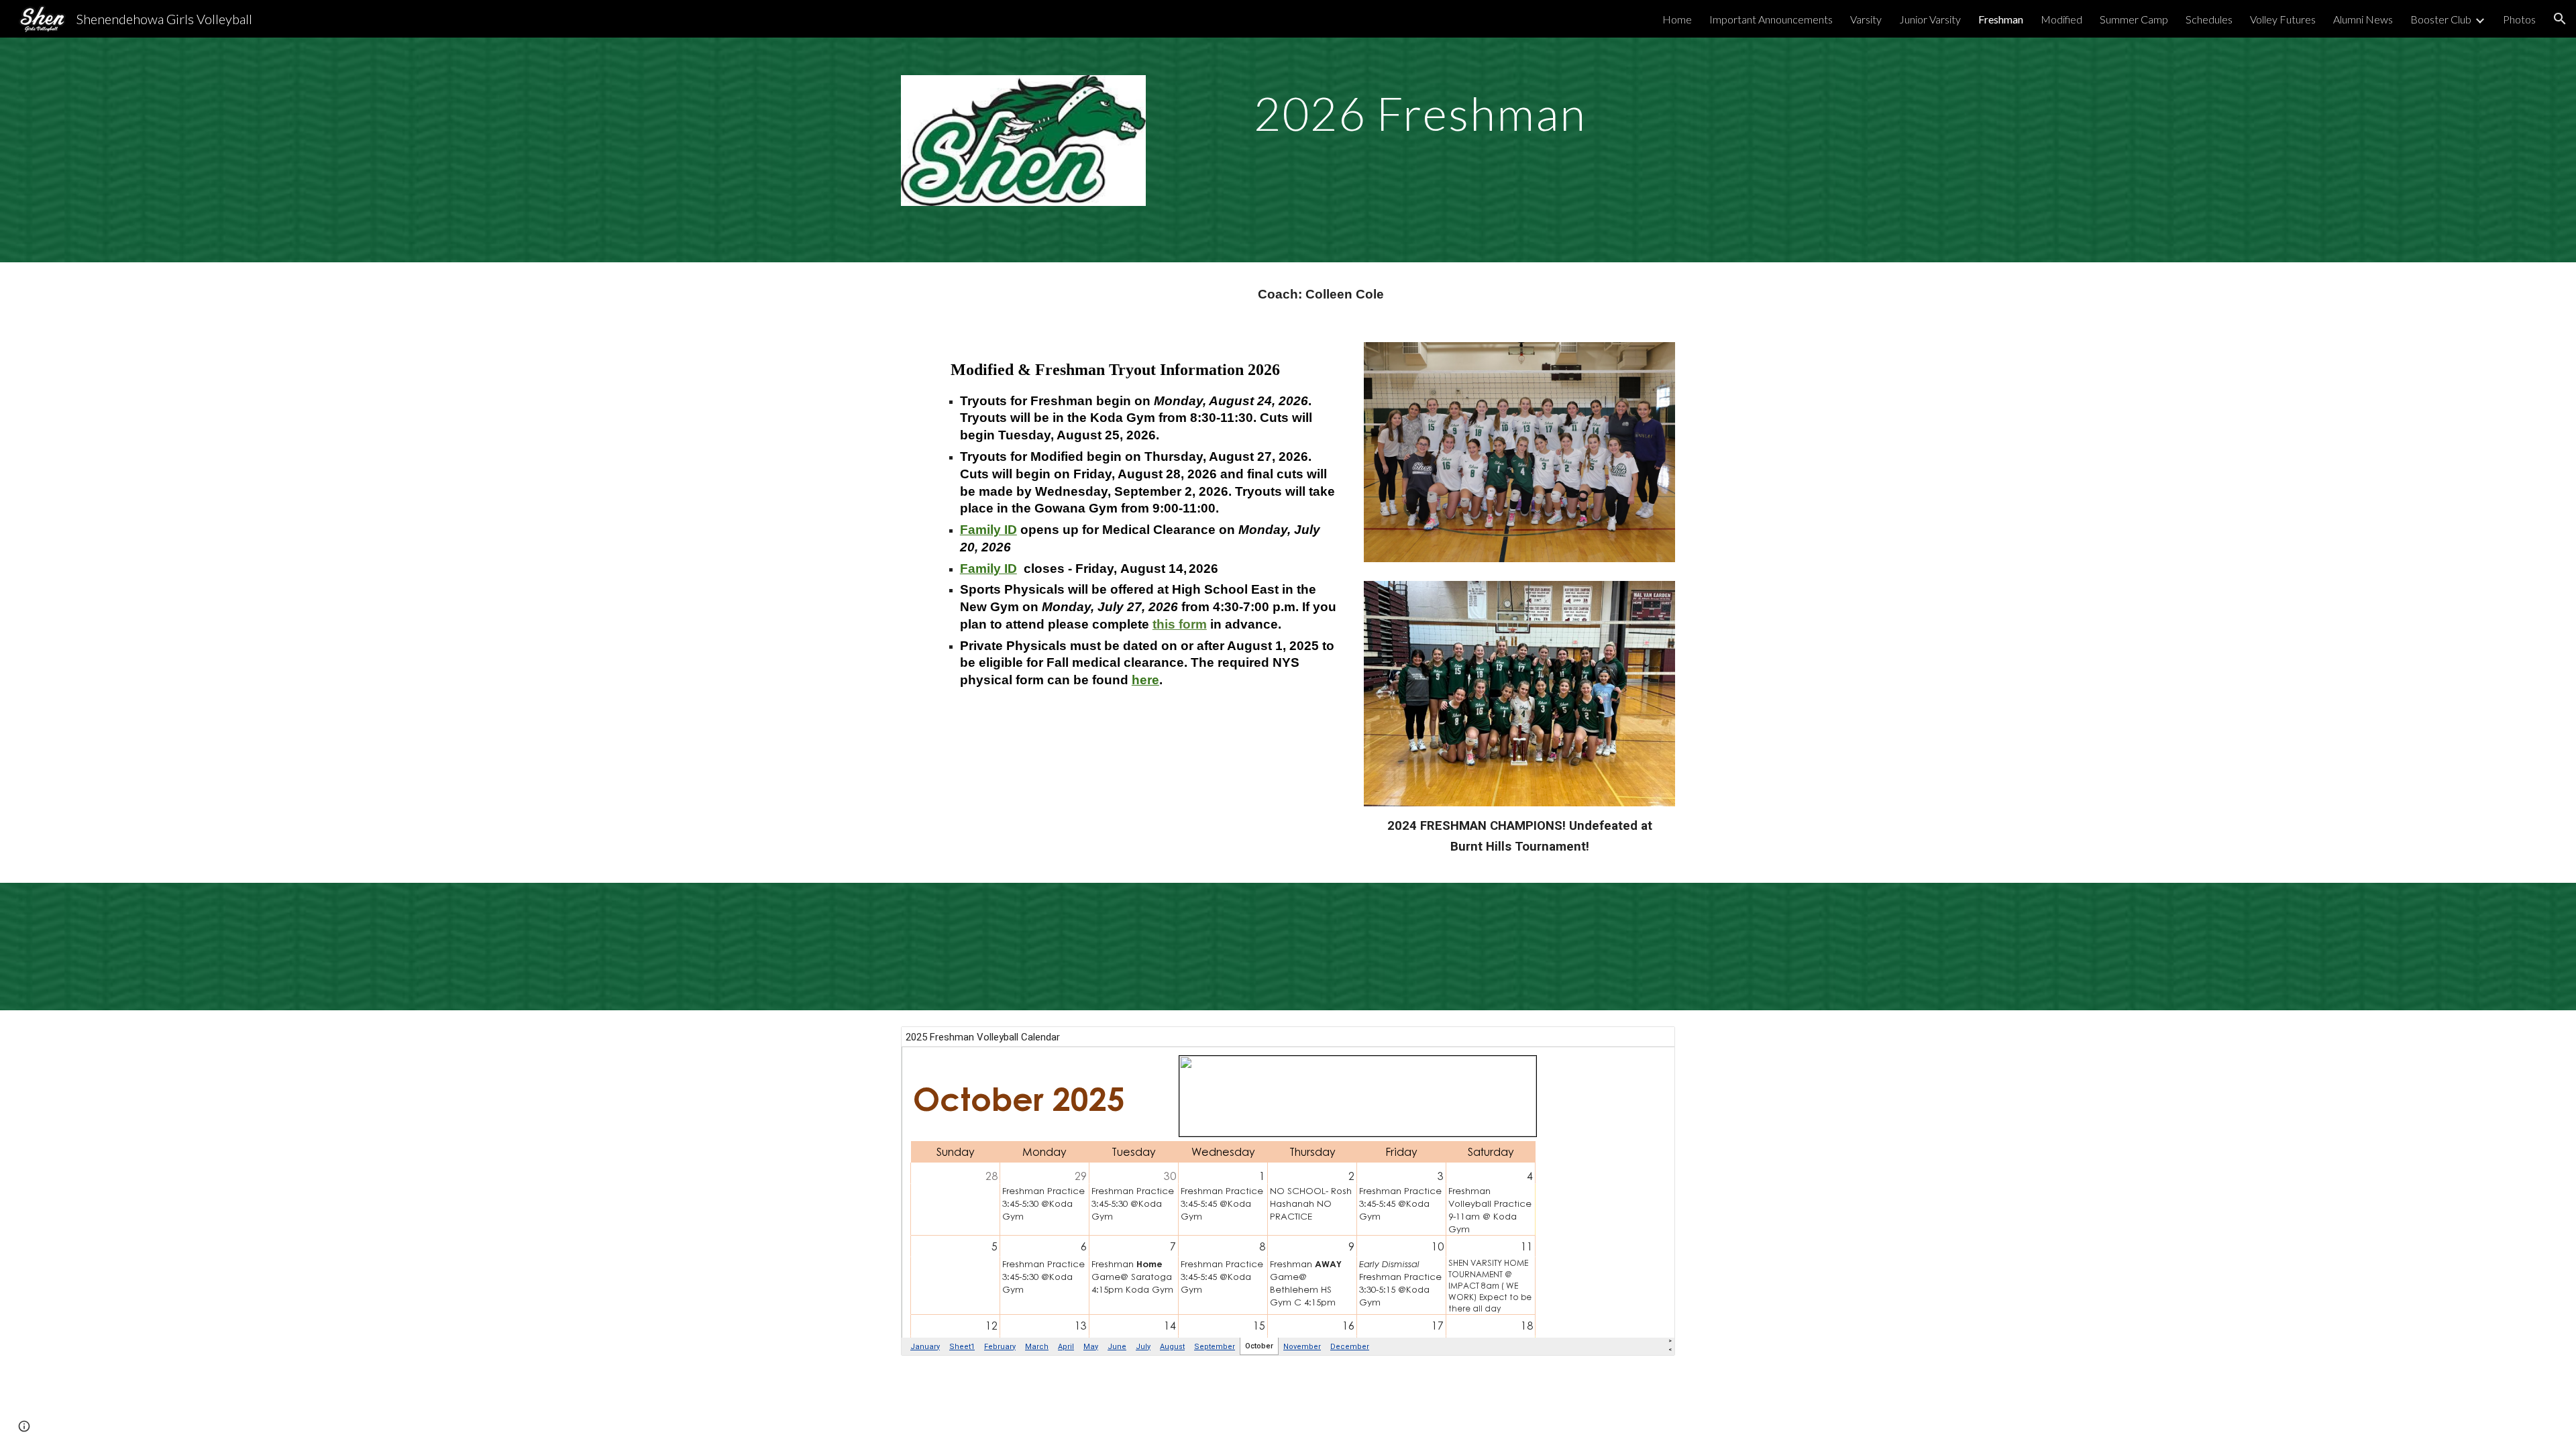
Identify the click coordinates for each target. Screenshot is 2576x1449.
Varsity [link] (1866, 19)
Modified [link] (2061, 19)
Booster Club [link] (2441, 19)
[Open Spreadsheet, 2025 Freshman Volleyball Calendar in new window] (1650, 1044)
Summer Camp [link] (2134, 19)
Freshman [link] (2001, 19)
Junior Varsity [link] (1930, 19)
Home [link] (1677, 19)
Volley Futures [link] (2283, 19)
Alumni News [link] (2363, 19)
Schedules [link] (2209, 19)
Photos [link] (2519, 19)
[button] (2560, 19)
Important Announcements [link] (1771, 19)
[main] (1420, 109)
